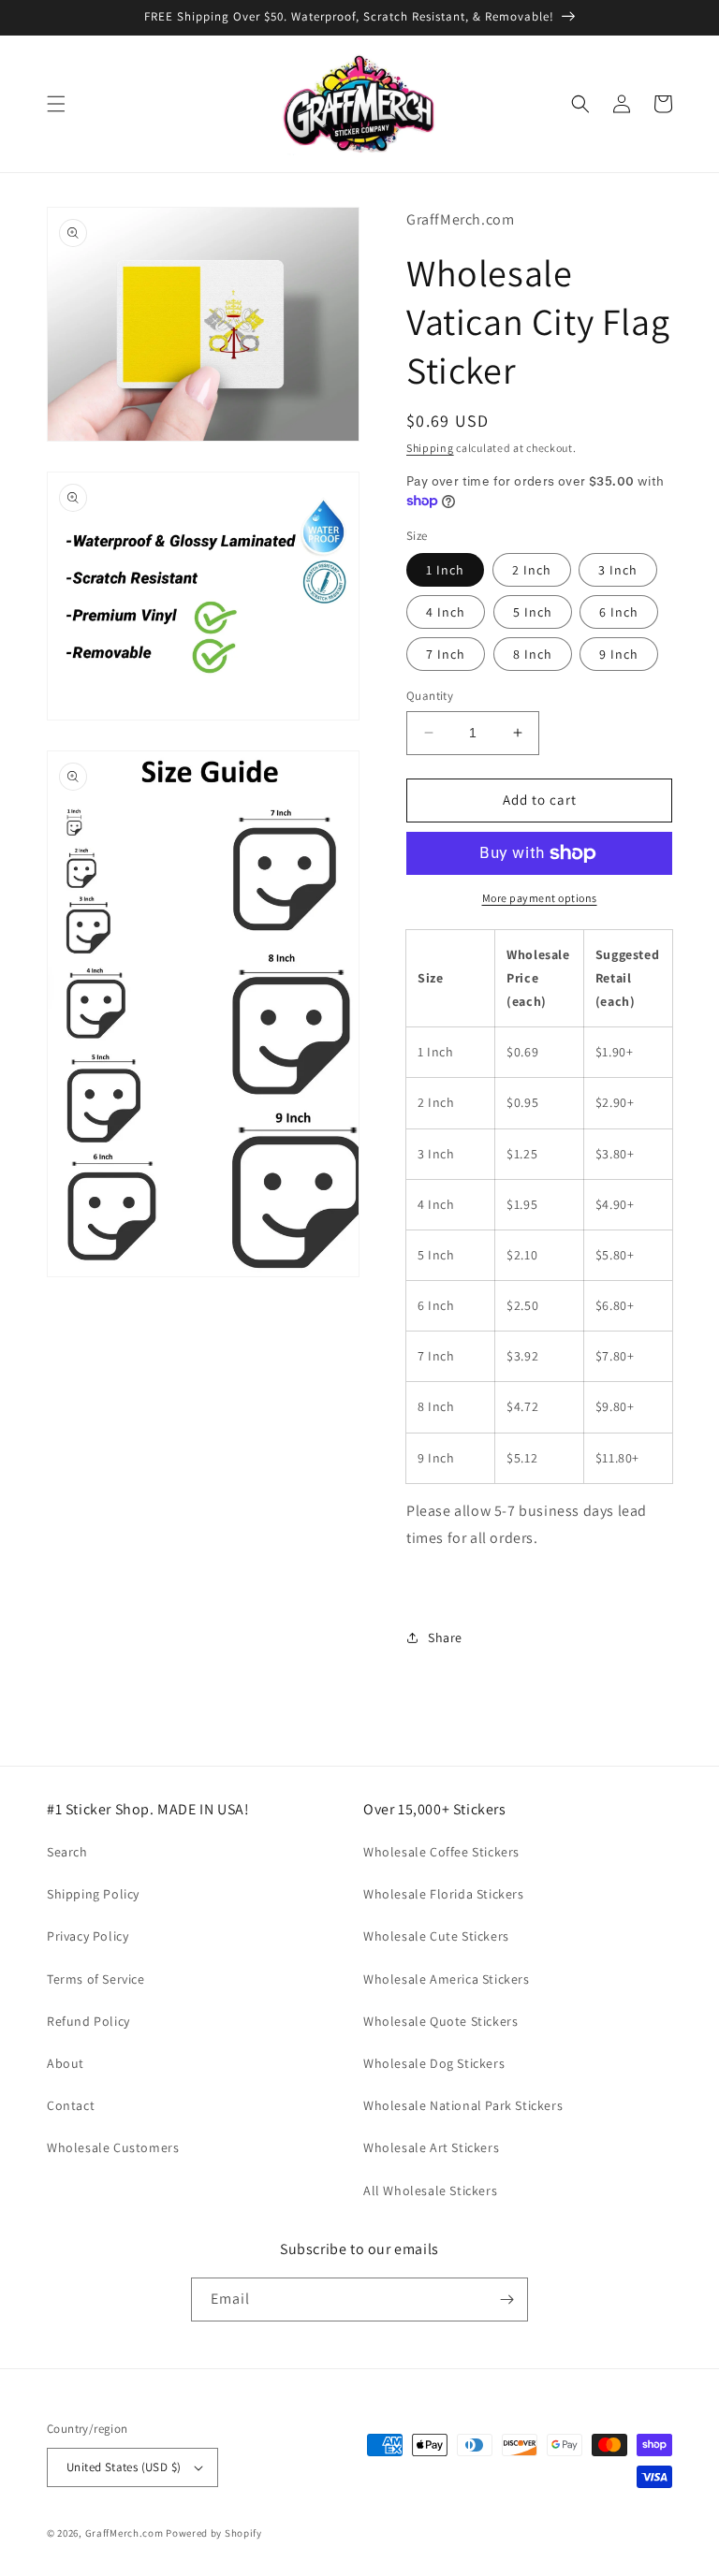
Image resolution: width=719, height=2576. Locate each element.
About (66, 2063)
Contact (71, 2105)
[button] (56, 104)
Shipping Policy (93, 1894)
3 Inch (618, 570)
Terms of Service (96, 1979)
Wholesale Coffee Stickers (441, 1852)
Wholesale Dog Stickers (434, 2063)
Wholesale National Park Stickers (463, 2105)
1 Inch (445, 570)
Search (67, 1852)
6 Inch (619, 612)
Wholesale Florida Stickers (444, 1894)
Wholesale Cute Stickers (436, 1936)
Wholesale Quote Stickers (440, 2021)
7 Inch (446, 654)
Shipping (430, 448)
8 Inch (533, 654)
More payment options (540, 898)
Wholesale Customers (113, 2147)
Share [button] (445, 1637)
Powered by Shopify (214, 2533)
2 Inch (532, 570)
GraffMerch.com (125, 2533)
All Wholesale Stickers (430, 2190)
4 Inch (446, 612)
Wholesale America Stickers (447, 1979)
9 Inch (619, 654)
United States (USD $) (124, 2467)
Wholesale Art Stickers (431, 2147)
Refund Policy (88, 2021)
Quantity (430, 696)
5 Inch (533, 612)
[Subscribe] (506, 2299)
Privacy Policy (88, 1936)
